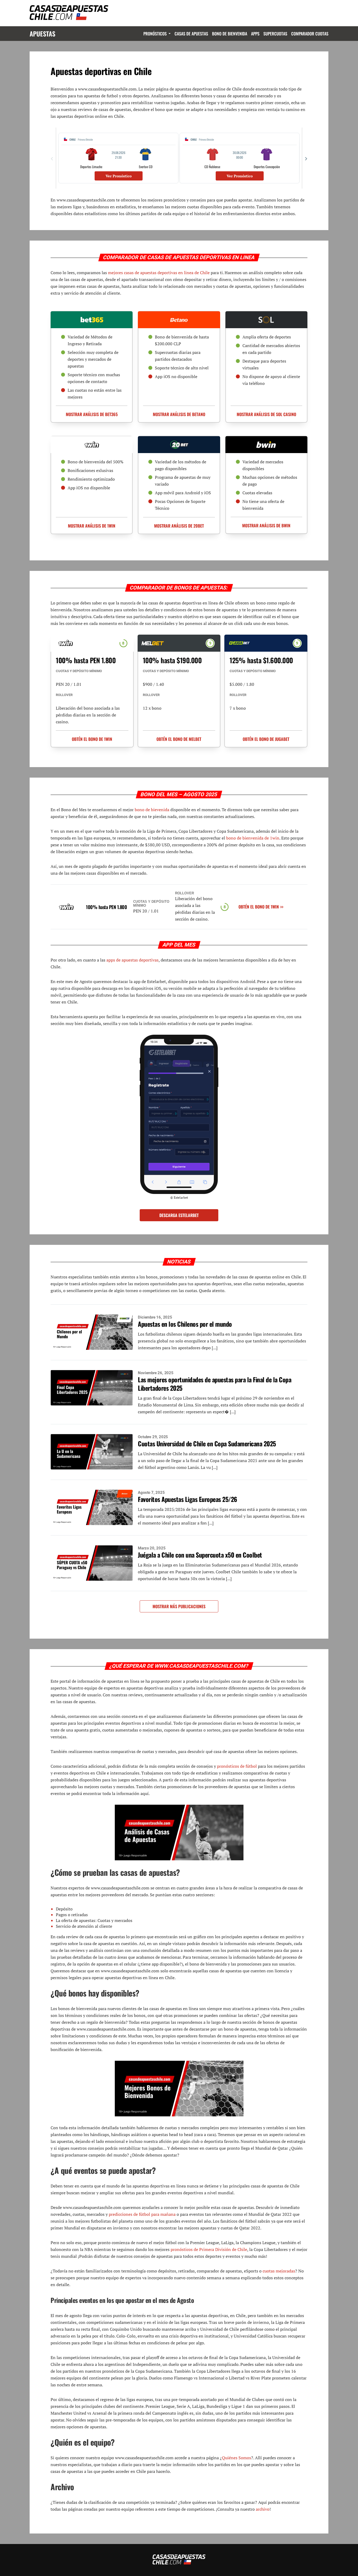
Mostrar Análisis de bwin (266, 525)
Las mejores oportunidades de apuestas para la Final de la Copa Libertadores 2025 (215, 1384)
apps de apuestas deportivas (132, 960)
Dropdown (169, 34)
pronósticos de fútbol (237, 1766)
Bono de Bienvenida (230, 34)
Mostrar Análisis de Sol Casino (266, 414)
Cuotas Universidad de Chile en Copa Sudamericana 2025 (207, 1443)
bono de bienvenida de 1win (253, 838)
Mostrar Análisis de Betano (179, 414)
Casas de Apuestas (191, 34)
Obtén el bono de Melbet (179, 739)
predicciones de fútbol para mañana (142, 2214)
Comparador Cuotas (310, 34)
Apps (255, 34)
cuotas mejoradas (279, 2271)
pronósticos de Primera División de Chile (209, 2249)
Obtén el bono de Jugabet (266, 739)
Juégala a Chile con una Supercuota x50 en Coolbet (200, 1555)
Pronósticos (155, 34)
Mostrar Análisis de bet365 (92, 414)
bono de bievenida (152, 810)
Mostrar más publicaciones (179, 1606)
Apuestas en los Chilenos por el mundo (185, 1324)
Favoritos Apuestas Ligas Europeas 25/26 (188, 1499)
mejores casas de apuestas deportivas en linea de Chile (159, 273)
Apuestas (42, 34)
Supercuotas (275, 34)
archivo (263, 2509)
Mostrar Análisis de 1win (92, 526)
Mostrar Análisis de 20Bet (179, 526)
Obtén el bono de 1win (92, 739)
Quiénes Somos (237, 2458)
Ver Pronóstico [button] (119, 176)
